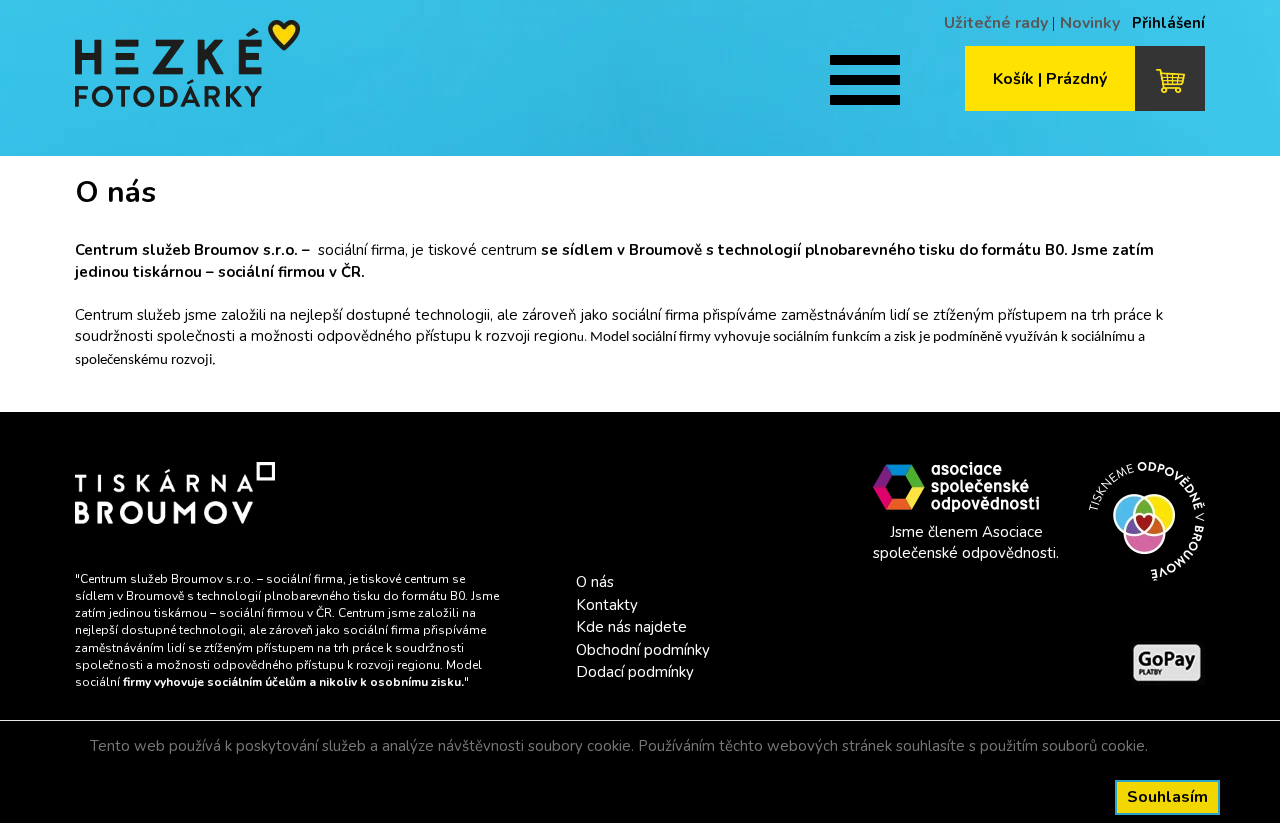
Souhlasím (1167, 797)
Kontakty (607, 605)
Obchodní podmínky (643, 650)
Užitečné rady (996, 23)
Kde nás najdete (631, 627)
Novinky (1090, 23)
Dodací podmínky (635, 672)
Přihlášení (1168, 23)
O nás (595, 582)
